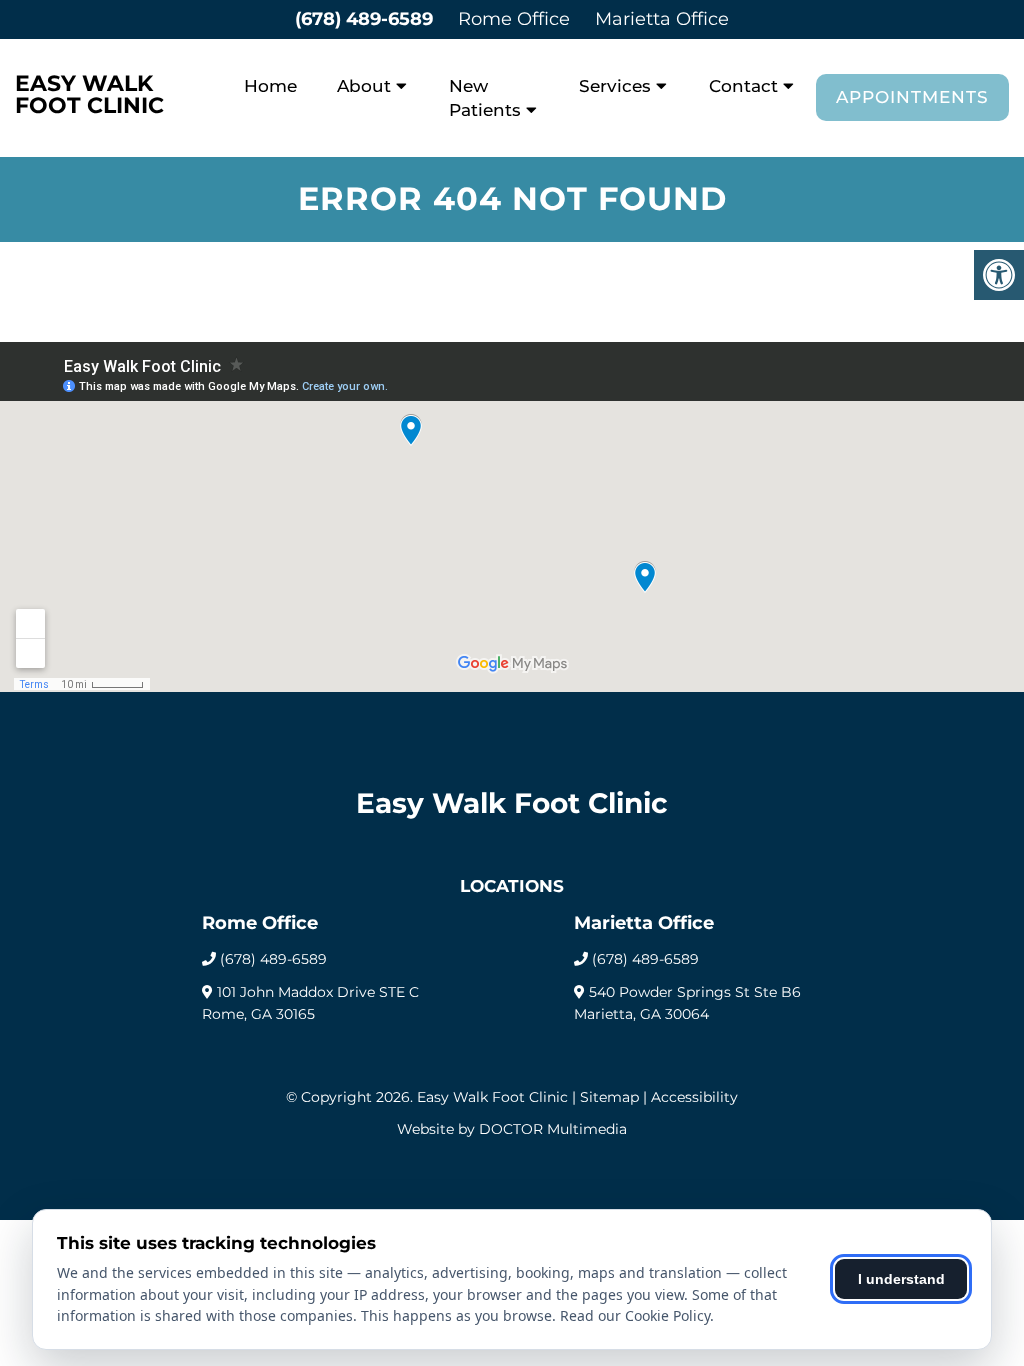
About (364, 86)
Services (615, 86)
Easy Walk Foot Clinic (89, 95)
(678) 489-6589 (364, 19)
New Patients (485, 98)
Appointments (912, 97)
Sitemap (609, 1097)
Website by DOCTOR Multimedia (512, 1129)
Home (270, 86)
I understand (901, 1279)
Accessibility (694, 1097)
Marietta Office (662, 19)
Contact (743, 86)
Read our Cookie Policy (635, 1315)
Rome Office (514, 19)
